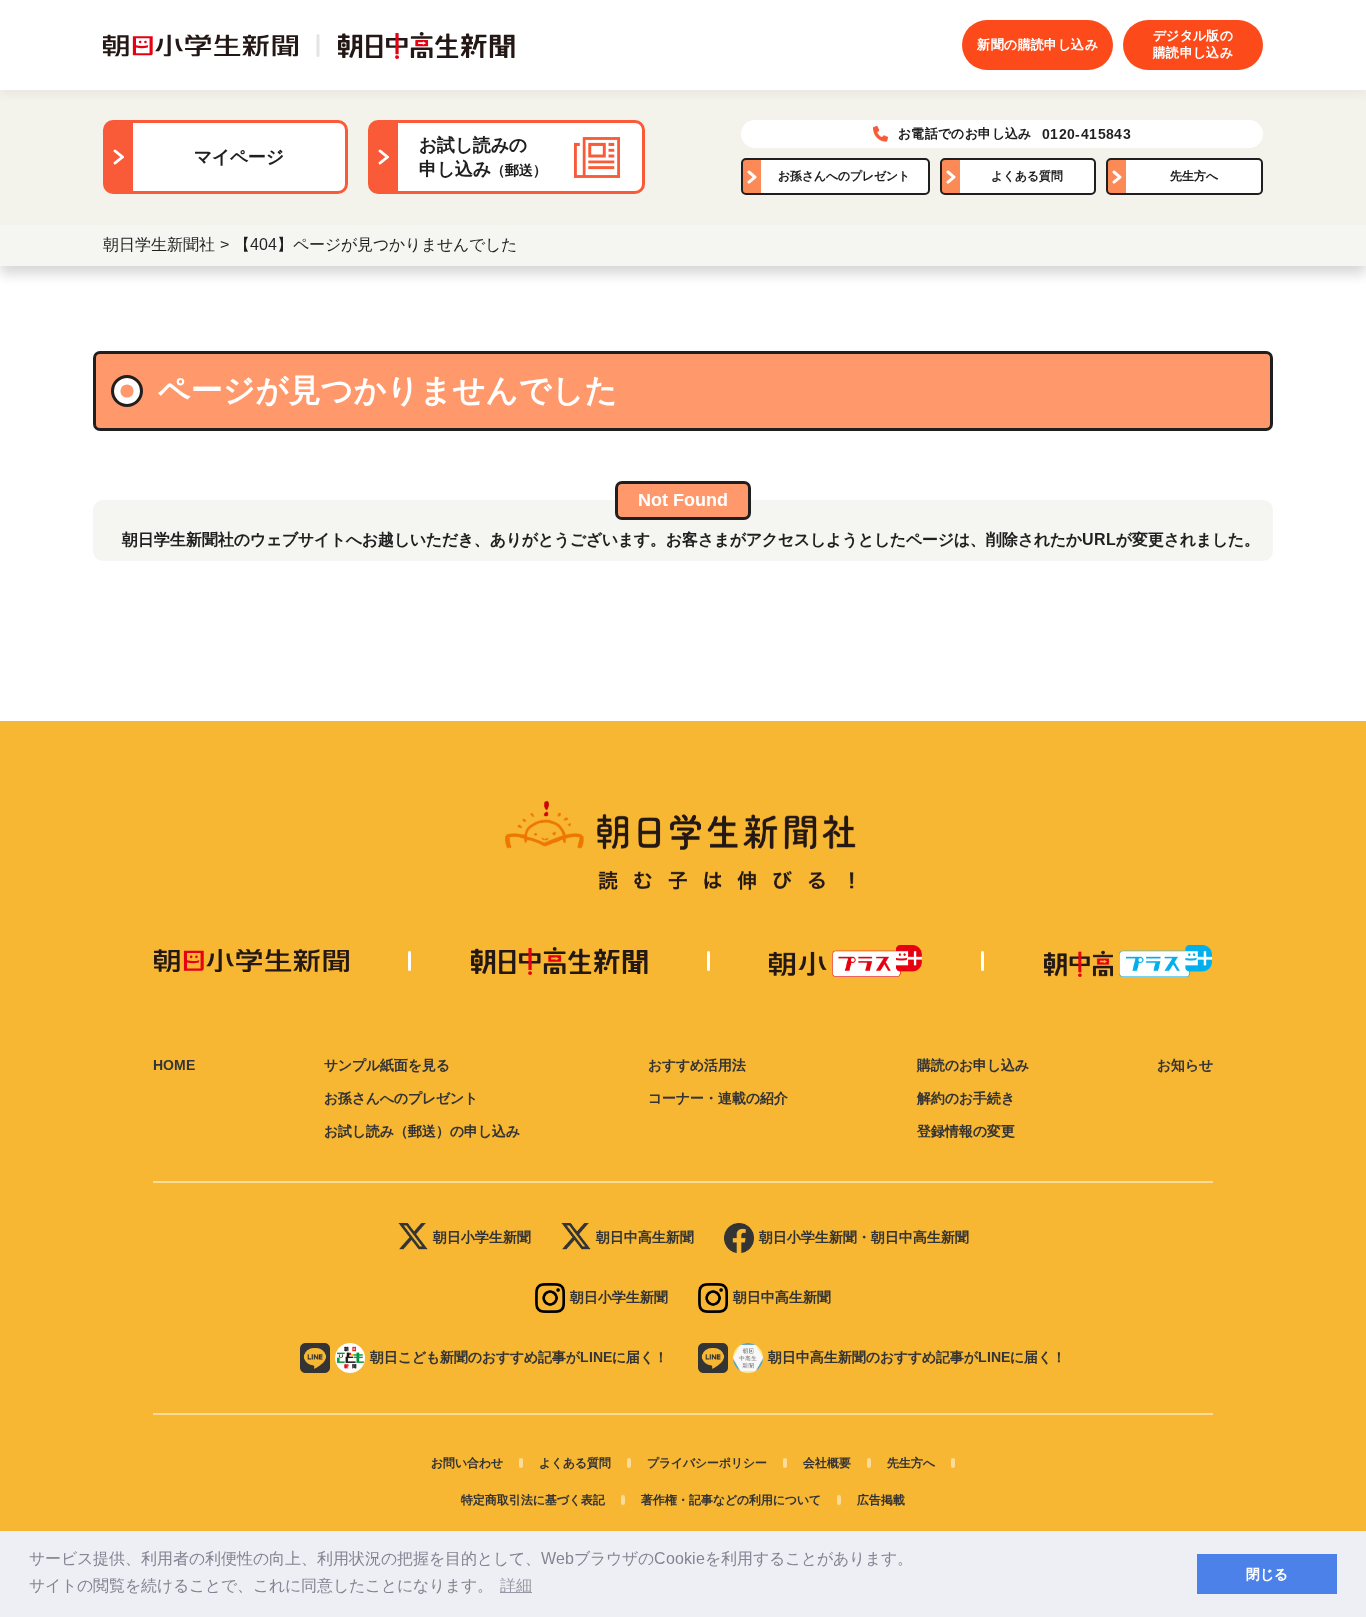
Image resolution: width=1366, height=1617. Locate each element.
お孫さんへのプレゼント (844, 176)
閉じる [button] (1267, 1574)
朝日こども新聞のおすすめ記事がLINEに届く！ (519, 1357)
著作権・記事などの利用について (731, 1500)
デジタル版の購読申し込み (1193, 44)
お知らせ (1185, 1065)
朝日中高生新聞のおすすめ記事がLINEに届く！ (917, 1357)
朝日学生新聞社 (159, 244)
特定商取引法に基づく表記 (533, 1500)
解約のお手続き (966, 1098)
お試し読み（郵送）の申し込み (422, 1131)
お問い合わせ (467, 1463)
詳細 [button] (516, 1585)
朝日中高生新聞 (645, 1237)
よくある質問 (1027, 176)
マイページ (239, 157)
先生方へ (1194, 176)
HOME (174, 1065)
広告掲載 (881, 1500)
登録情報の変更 (966, 1131)
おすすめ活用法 (697, 1065)
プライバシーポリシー (707, 1463)
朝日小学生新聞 (482, 1237)
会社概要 (827, 1463)
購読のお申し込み (973, 1065)
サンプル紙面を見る (387, 1065)
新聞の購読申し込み (1037, 44)
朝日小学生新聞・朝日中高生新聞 (864, 1237)
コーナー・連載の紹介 (718, 1098)
